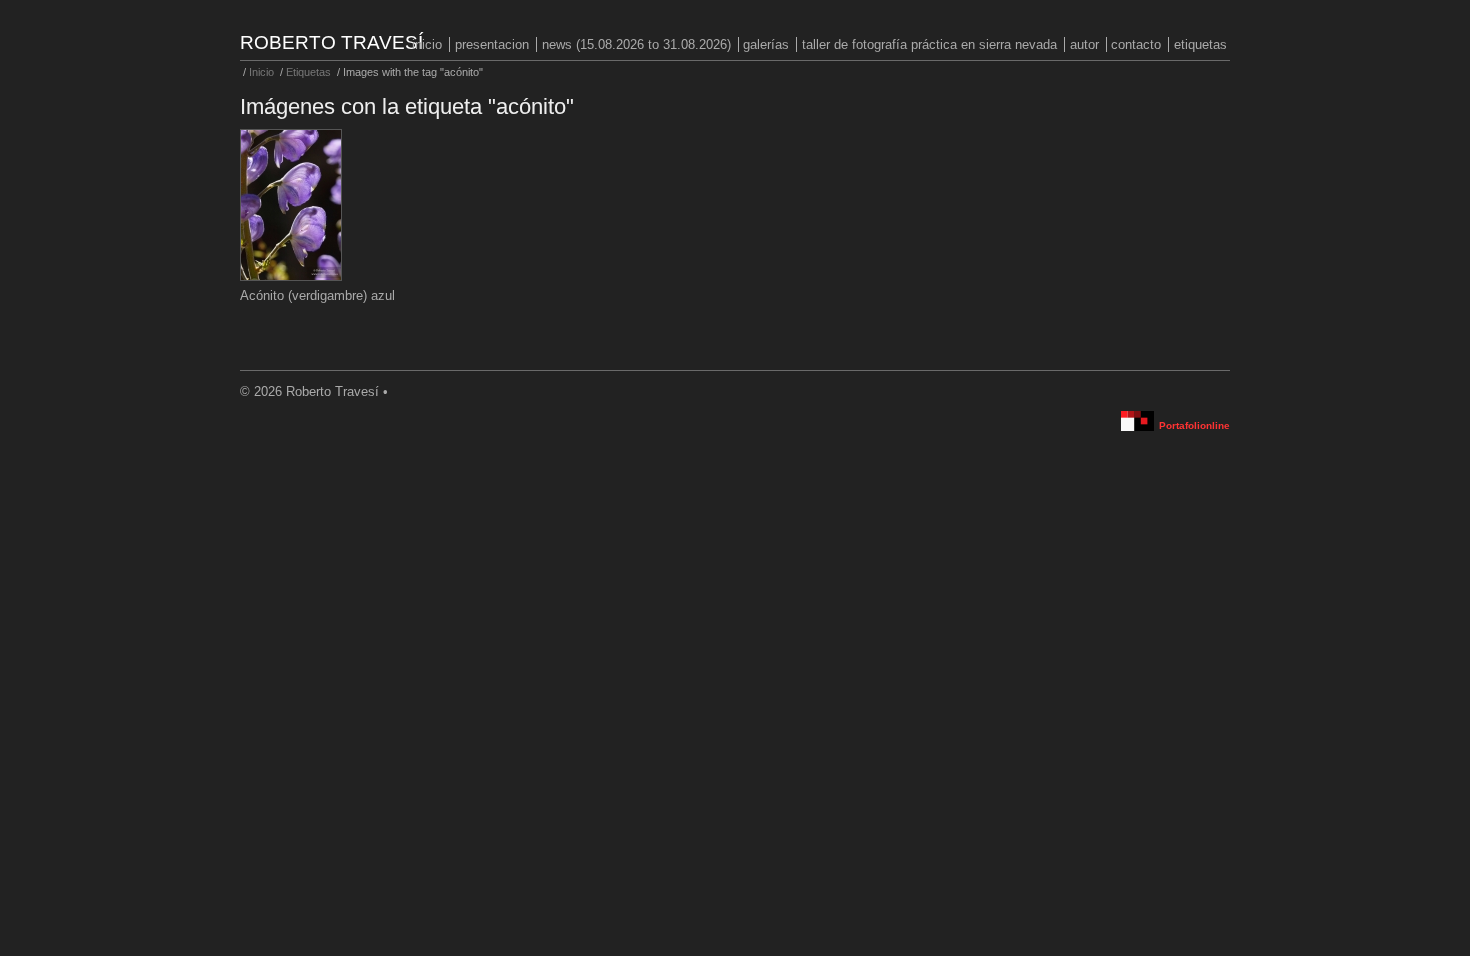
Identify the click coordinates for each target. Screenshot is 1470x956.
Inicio (427, 44)
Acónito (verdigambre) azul (317, 295)
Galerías (766, 44)
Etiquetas (1200, 44)
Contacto (1136, 44)
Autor (1084, 44)
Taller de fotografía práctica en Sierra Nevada (929, 44)
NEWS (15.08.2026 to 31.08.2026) (636, 44)
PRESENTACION (492, 44)
